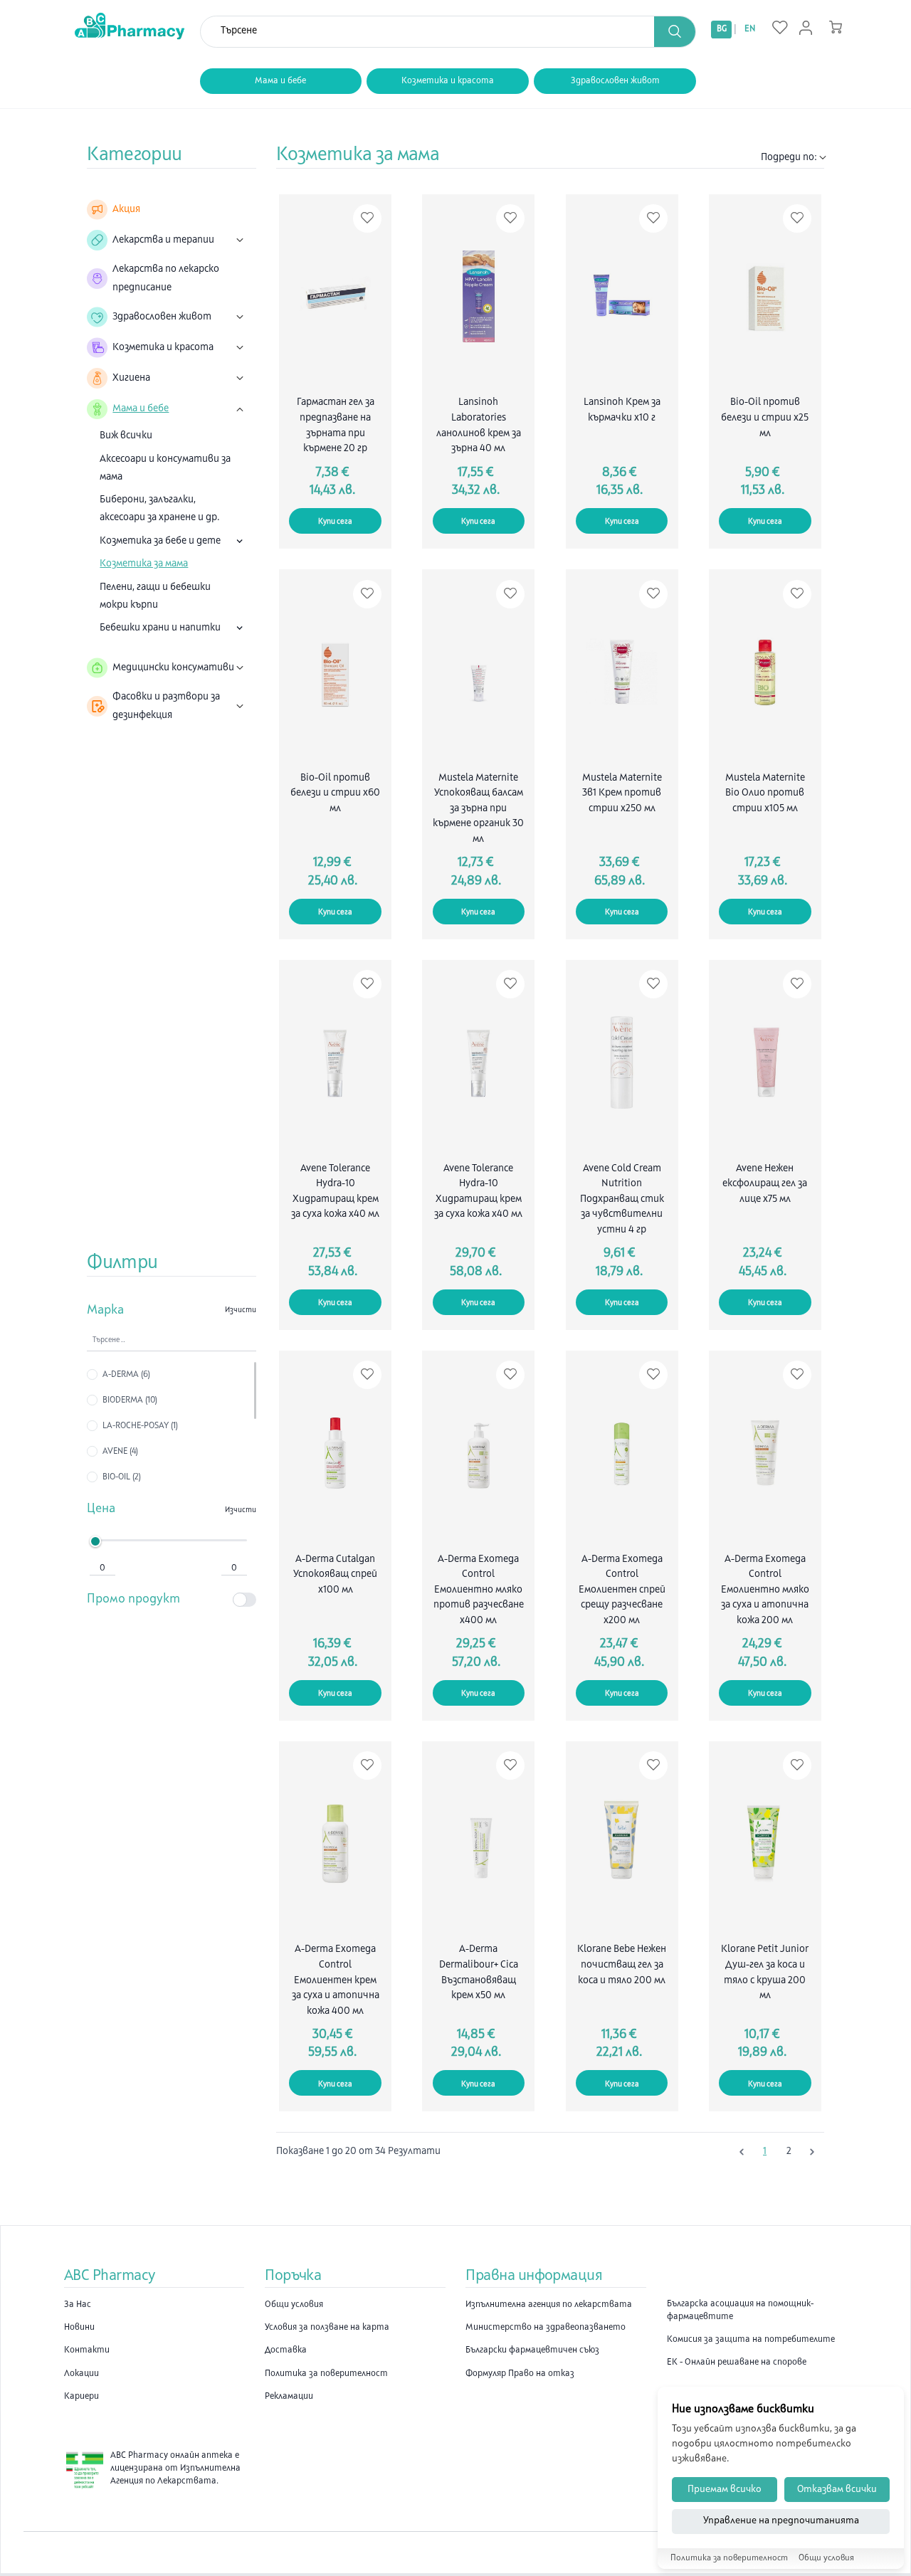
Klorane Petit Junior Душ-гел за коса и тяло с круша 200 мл (765, 1973)
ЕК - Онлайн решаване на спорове (737, 2363)
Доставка (286, 2350)
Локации (81, 2374)
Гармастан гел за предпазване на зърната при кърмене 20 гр (336, 426)
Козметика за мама (144, 564)
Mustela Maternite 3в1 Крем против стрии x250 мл (622, 793)
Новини (79, 2328)
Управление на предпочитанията (781, 2522)
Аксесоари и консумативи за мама (165, 468)
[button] (675, 32)
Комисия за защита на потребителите (751, 2340)
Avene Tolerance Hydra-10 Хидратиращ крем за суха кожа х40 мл (335, 1192)
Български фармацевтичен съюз (532, 2350)
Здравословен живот (615, 81)
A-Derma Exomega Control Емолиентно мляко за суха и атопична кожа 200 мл (765, 1590)
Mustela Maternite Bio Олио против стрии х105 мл (765, 793)
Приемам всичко (725, 2490)
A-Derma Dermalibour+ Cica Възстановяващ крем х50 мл (479, 1973)
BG (722, 29)
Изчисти (241, 1310)
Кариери (81, 2397)
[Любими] (780, 28)
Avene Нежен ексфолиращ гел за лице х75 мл (765, 1184)
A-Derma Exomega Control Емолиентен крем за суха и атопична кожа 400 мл (336, 1980)
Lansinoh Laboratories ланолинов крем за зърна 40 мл (479, 426)
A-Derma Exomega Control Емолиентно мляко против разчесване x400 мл (479, 1590)
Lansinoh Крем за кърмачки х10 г (622, 410)
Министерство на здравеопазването (546, 2328)
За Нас (78, 2305)
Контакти (87, 2350)
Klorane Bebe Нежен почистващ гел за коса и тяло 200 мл (622, 1965)
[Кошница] (836, 27)
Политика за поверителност (326, 2374)
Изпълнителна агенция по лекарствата (549, 2305)
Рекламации (289, 2397)
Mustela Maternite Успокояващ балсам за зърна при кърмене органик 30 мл (478, 809)
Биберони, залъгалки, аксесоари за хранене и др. (160, 509)
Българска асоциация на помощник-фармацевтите (740, 2311)
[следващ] (812, 2152)
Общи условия (294, 2305)
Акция (126, 210)
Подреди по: (789, 158)
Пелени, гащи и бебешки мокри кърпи (155, 596)
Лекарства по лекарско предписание (166, 278)
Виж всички (126, 436)
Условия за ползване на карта (327, 2328)
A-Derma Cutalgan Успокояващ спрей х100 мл (335, 1575)
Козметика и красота (448, 81)
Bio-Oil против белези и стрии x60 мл (335, 793)
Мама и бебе (280, 81)
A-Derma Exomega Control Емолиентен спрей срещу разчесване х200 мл (622, 1590)
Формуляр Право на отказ (520, 2374)
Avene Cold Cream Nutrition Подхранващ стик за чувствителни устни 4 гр (622, 1199)
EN (750, 29)
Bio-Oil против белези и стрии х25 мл (765, 418)
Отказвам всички (837, 2490)
